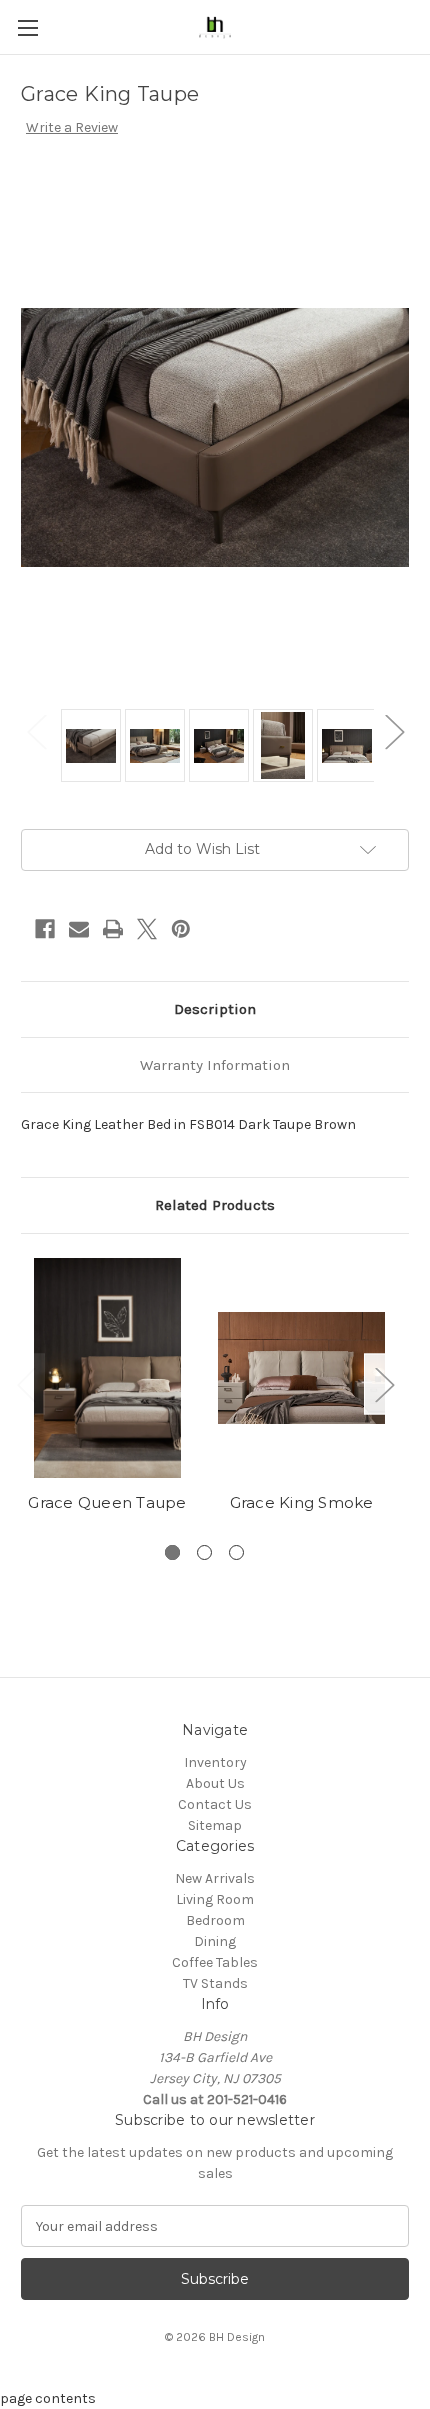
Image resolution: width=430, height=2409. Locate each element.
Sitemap (215, 1825)
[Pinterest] (181, 929)
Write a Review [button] (72, 127)
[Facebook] (45, 929)
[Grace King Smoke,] (301, 1368)
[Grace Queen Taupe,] (107, 1368)
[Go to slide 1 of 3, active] (172, 1552)
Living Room (215, 1899)
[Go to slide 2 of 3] (204, 1552)
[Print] (113, 929)
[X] (147, 929)
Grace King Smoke (302, 1502)
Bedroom (215, 1920)
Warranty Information (215, 1065)
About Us (215, 1783)
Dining (215, 1941)
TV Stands (215, 1983)
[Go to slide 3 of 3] (236, 1552)
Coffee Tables (215, 1962)
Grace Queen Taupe (107, 1502)
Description (215, 1009)
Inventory (215, 1762)
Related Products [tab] (215, 1205)
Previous (36, 730)
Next (394, 730)
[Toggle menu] (27, 27)
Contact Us (215, 1804)
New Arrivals (215, 1878)
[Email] (79, 929)
